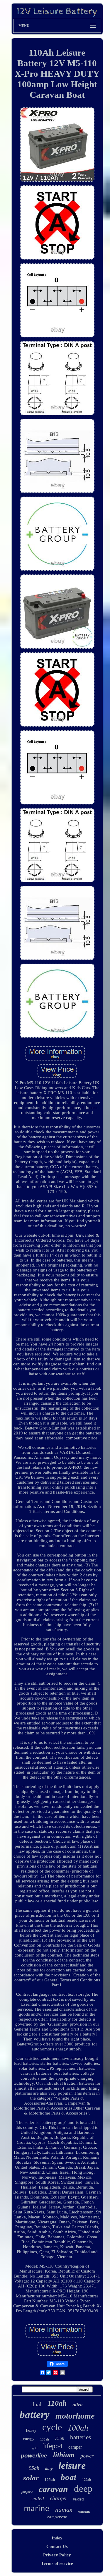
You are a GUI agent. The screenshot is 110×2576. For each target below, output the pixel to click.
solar (31, 2478)
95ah (34, 2468)
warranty (84, 2512)
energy (29, 2439)
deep (83, 2489)
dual (37, 2404)
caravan (53, 2489)
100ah (78, 2428)
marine (37, 2508)
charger (59, 2498)
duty (49, 2469)
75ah (60, 2438)
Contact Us (57, 2546)
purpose (27, 2492)
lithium (64, 2455)
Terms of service (57, 2563)
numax (64, 2509)
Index (57, 2538)
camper (75, 2447)
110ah (57, 2403)
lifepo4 (53, 2446)
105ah (50, 2480)
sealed (37, 2499)
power (87, 2456)
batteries (81, 2437)
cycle (52, 2427)
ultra (78, 2405)
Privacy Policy (57, 2555)
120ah (87, 2480)
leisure (72, 2466)
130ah (45, 2439)
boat (68, 2477)
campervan (57, 2517)
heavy (31, 2430)
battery (35, 2415)
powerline (34, 2456)
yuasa (78, 2499)
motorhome (75, 2416)
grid (35, 2448)
